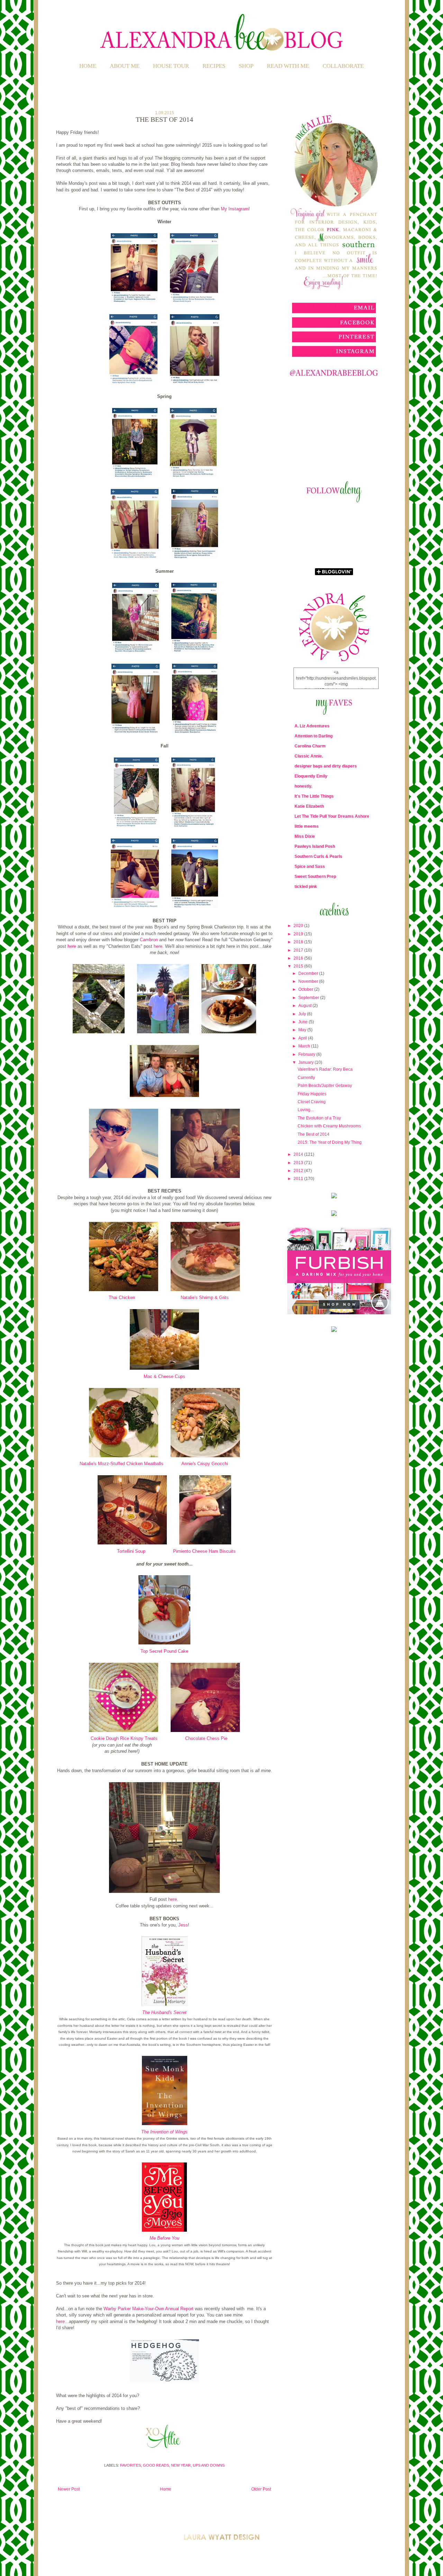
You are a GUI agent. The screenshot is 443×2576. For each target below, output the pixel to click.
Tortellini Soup (131, 1551)
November (309, 981)
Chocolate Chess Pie (206, 1738)
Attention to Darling (314, 736)
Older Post (261, 2489)
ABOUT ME (125, 66)
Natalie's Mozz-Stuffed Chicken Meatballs (121, 1464)
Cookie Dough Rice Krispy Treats (124, 1738)
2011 (299, 1179)
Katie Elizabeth (309, 806)
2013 (299, 1163)
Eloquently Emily (311, 776)
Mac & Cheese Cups (164, 1376)
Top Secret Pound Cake (164, 1651)
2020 (299, 926)
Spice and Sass (310, 867)
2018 (299, 942)
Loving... (306, 1110)
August (305, 1006)
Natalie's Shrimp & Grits (205, 1298)
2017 (299, 950)
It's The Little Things (314, 796)
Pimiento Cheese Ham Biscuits (204, 1551)
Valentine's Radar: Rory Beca (325, 1069)
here (72, 946)
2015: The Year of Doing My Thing (330, 1142)
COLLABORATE (343, 66)
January (306, 1062)
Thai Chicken (122, 1298)
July (303, 1014)
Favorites (130, 2465)
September (309, 998)
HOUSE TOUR (171, 66)
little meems (307, 826)
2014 (299, 1154)
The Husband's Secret (164, 2012)
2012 (299, 1171)
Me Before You (164, 2238)
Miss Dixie (305, 836)
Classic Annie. (309, 756)
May (303, 1030)
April (303, 1038)
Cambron (149, 940)
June (304, 1022)
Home (88, 66)
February (307, 1054)
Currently (306, 1078)
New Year (181, 2465)
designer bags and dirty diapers (326, 766)
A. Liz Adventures (312, 726)
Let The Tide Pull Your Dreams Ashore (332, 816)
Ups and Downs (209, 2465)
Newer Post (69, 2489)
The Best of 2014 (314, 1134)
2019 (299, 934)
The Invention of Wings (164, 2132)
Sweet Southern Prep (315, 877)
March (305, 1046)
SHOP (246, 66)
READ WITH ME (288, 66)
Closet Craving (312, 1102)
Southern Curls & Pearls (318, 856)
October (306, 989)
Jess (183, 1925)
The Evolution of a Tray (319, 1118)
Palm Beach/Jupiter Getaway (325, 1086)
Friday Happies (312, 1094)
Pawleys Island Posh (315, 846)
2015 (299, 966)
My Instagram (235, 209)
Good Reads (156, 2465)
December (309, 973)
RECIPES (214, 66)
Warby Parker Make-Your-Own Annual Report (148, 2309)
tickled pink (306, 887)
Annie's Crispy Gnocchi (205, 1464)
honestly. (303, 786)
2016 (299, 958)
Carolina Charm (310, 746)
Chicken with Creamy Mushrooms (329, 1126)
